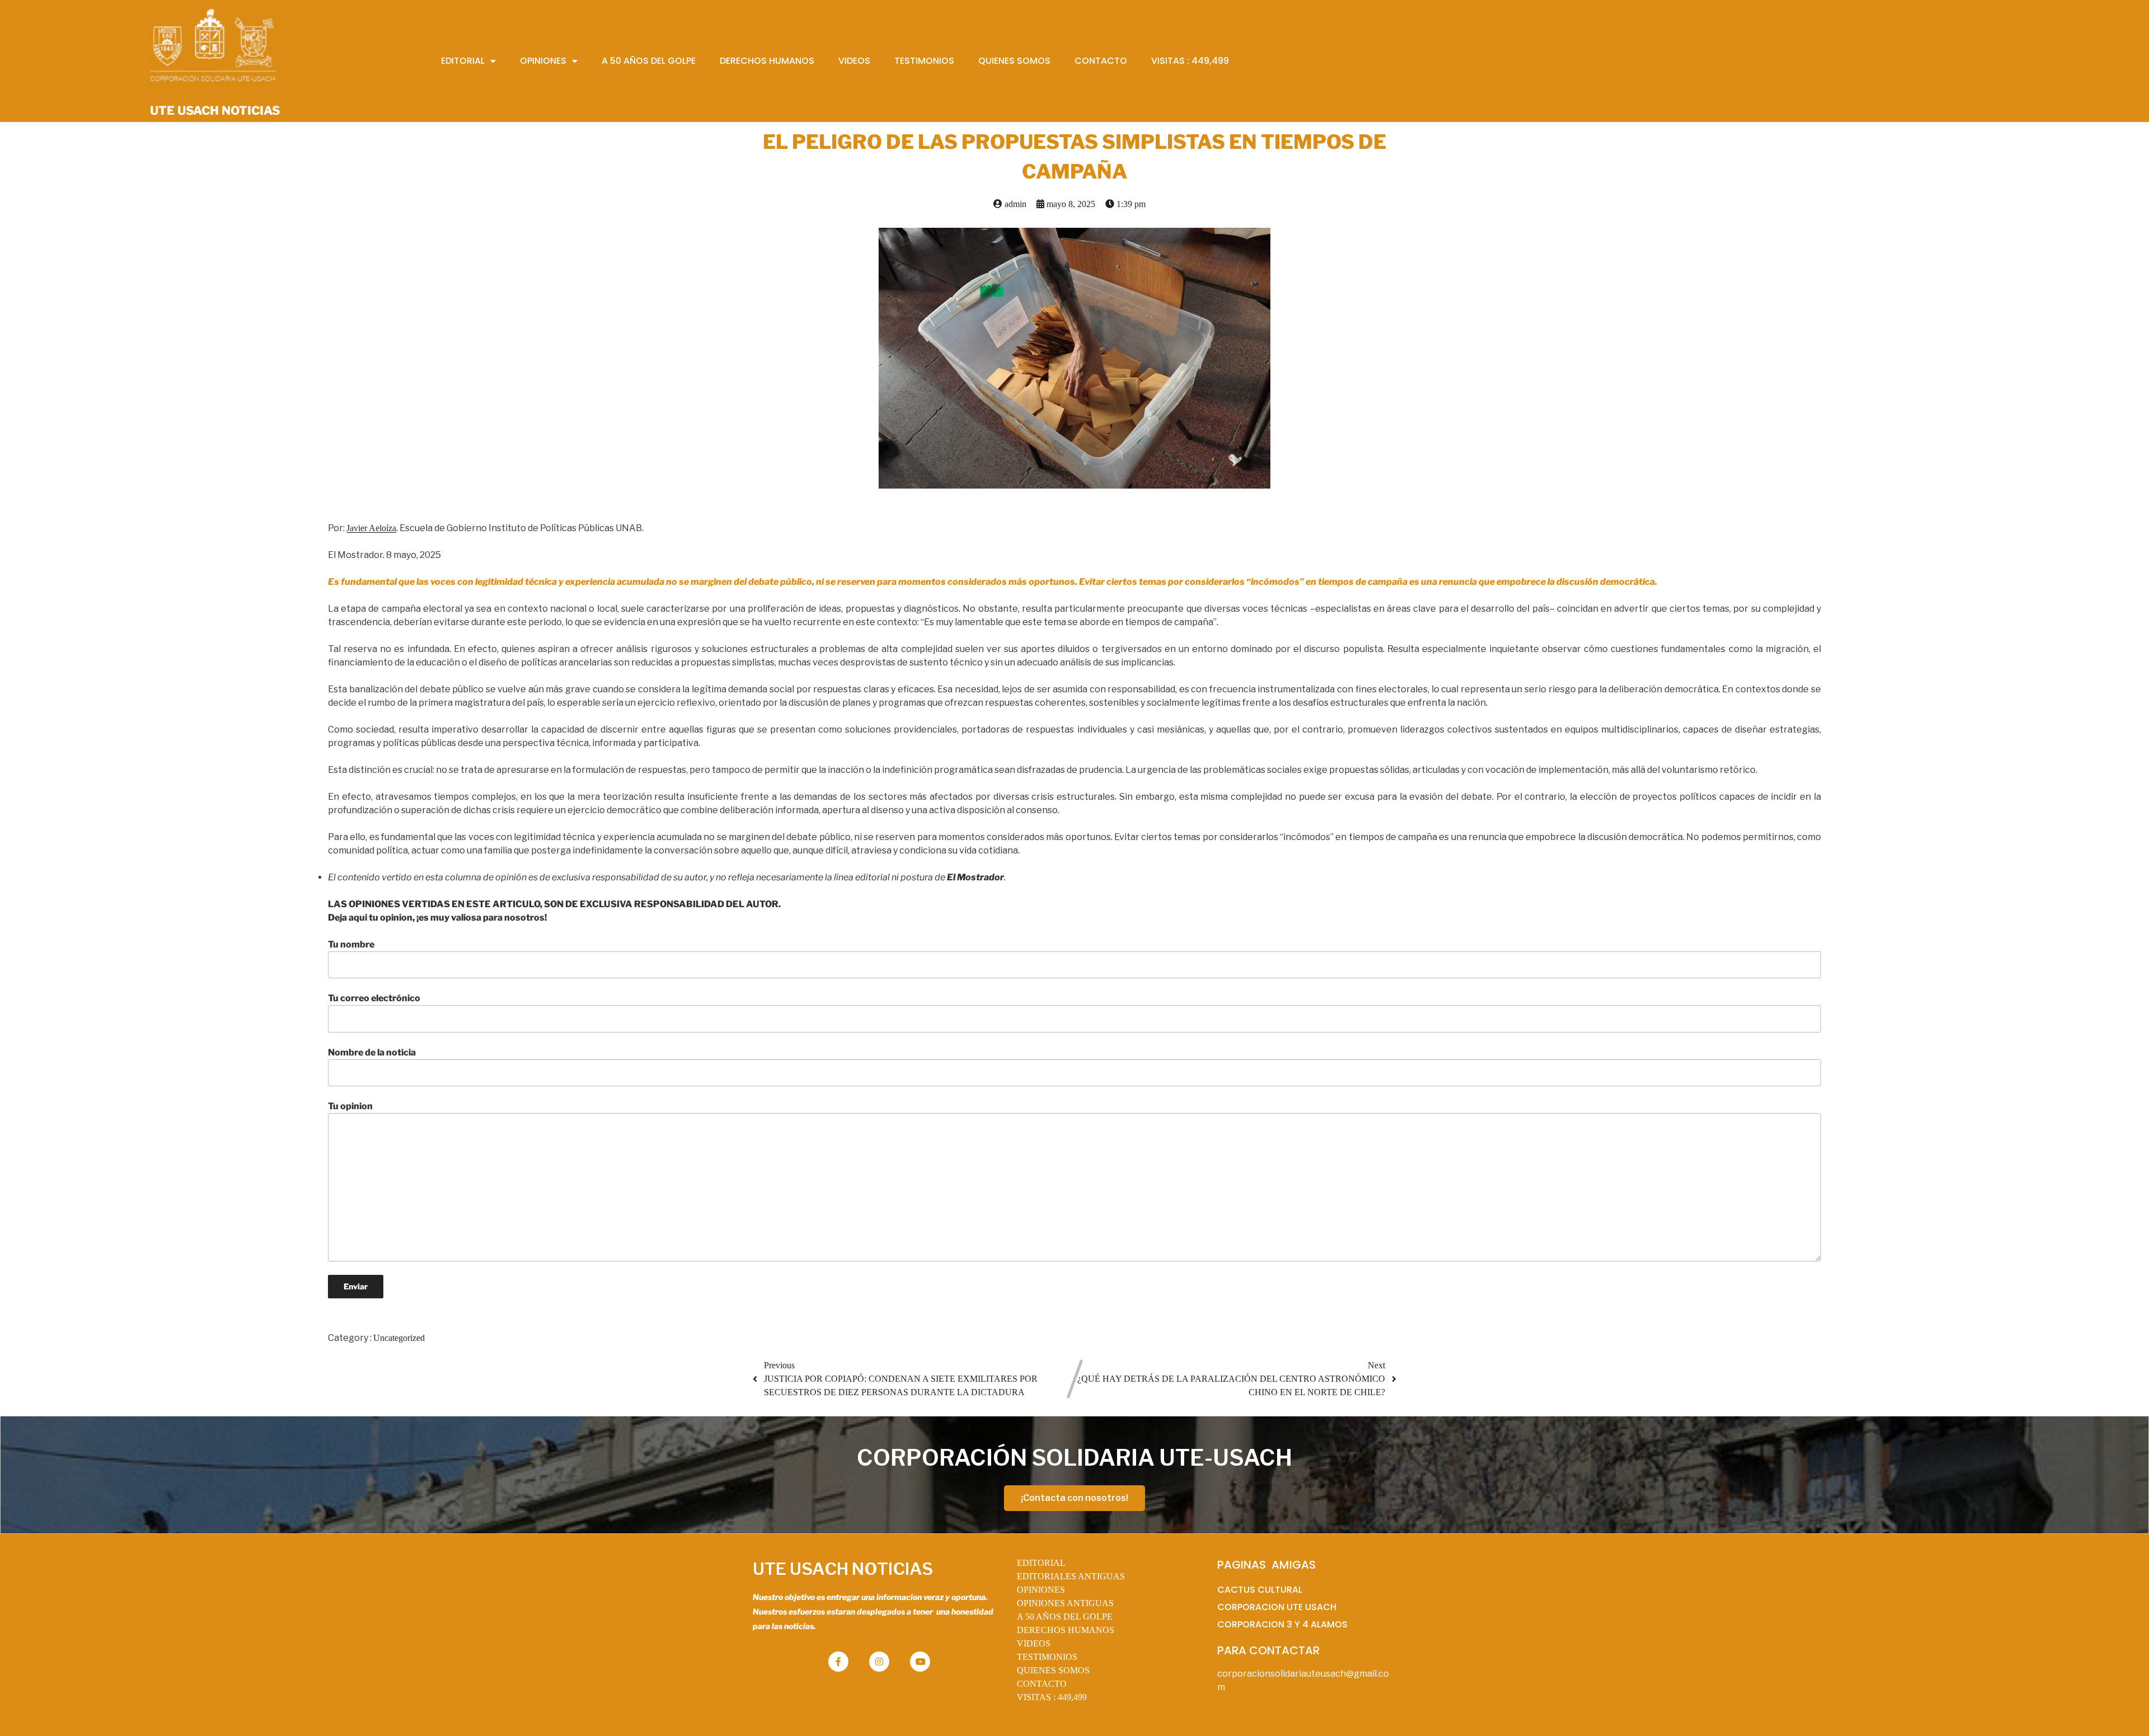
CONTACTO (1042, 1684)
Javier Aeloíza (371, 528)
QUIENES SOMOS (1053, 1670)
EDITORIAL (1041, 1563)
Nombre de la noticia (372, 1052)
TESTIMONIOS (1047, 1657)
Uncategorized (399, 1338)
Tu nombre (351, 944)
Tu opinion (350, 1106)
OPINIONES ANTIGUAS (1065, 1603)
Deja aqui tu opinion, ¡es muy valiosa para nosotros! (437, 918)
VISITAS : (1052, 1697)
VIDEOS (1034, 1643)
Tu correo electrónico (374, 998)
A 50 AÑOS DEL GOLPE (1065, 1617)
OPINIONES (1041, 1590)
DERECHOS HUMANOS (1066, 1630)
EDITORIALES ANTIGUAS (1071, 1576)
